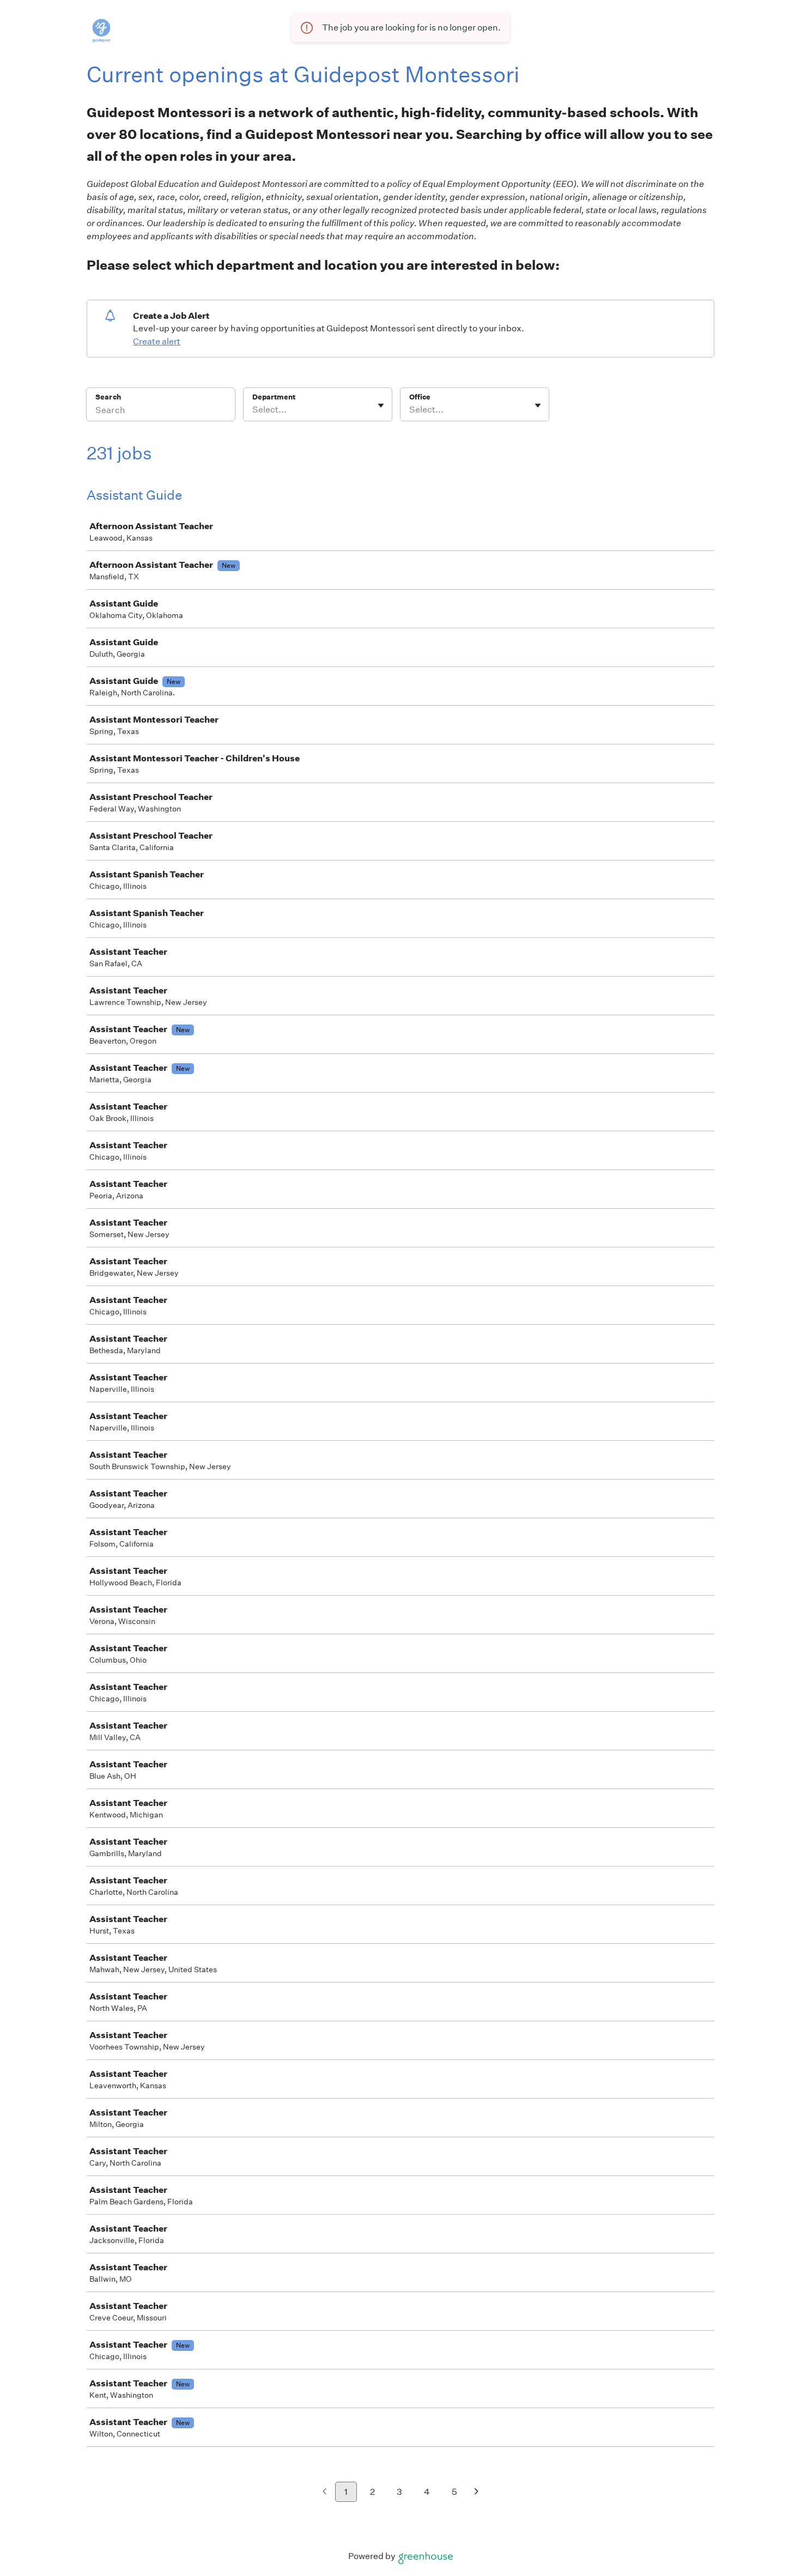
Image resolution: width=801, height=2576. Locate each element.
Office (420, 397)
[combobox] (253, 410)
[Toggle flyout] (381, 405)
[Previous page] (324, 2492)
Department (274, 397)
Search (108, 397)
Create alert (157, 341)
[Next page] (477, 2492)
